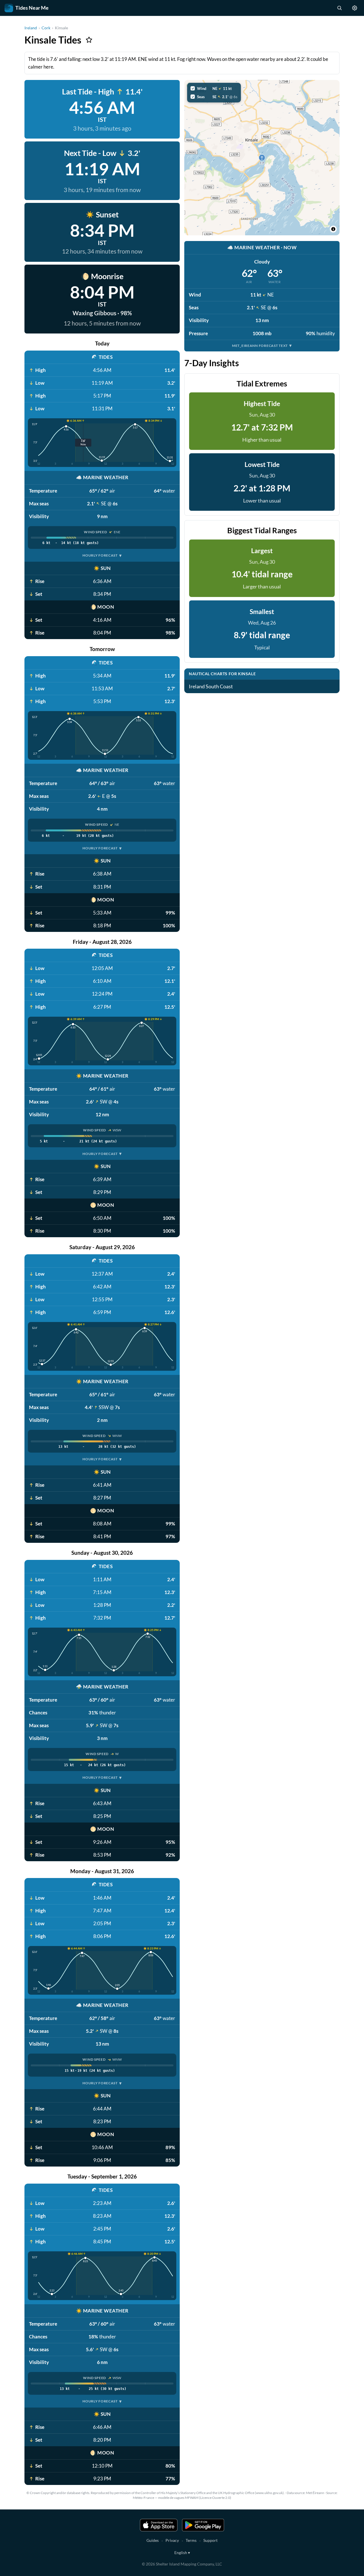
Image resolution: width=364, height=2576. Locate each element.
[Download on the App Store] (159, 2525)
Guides (153, 2540)
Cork (46, 28)
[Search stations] (339, 8)
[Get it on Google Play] (203, 2525)
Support (210, 2540)
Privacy (172, 2540)
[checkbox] (214, 88)
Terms (191, 2540)
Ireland (31, 28)
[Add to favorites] (89, 40)
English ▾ (182, 2553)
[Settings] (355, 8)
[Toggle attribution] (333, 229)
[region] (262, 158)
